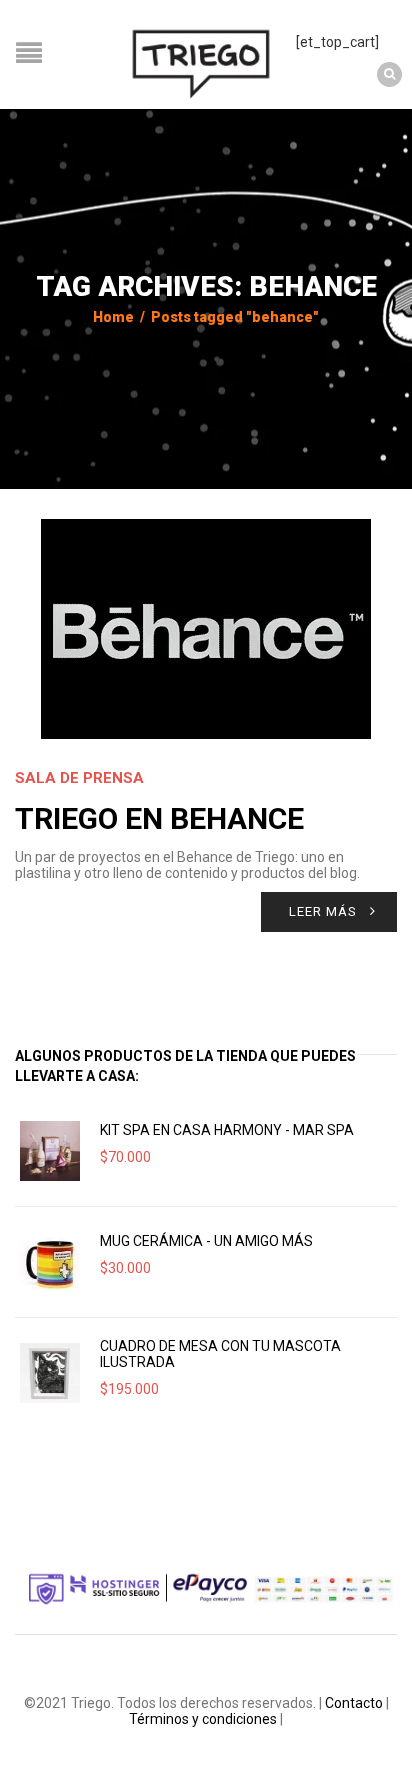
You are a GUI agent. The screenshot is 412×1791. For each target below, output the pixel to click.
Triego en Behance (159, 818)
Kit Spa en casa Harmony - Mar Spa (227, 1130)
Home (113, 317)
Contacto (354, 1703)
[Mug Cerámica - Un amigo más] (50, 1262)
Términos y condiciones (203, 1719)
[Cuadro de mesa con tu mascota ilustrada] (50, 1373)
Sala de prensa (79, 778)
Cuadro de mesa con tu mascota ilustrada (220, 1354)
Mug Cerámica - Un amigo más (206, 1241)
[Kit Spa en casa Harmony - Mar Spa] (50, 1151)
